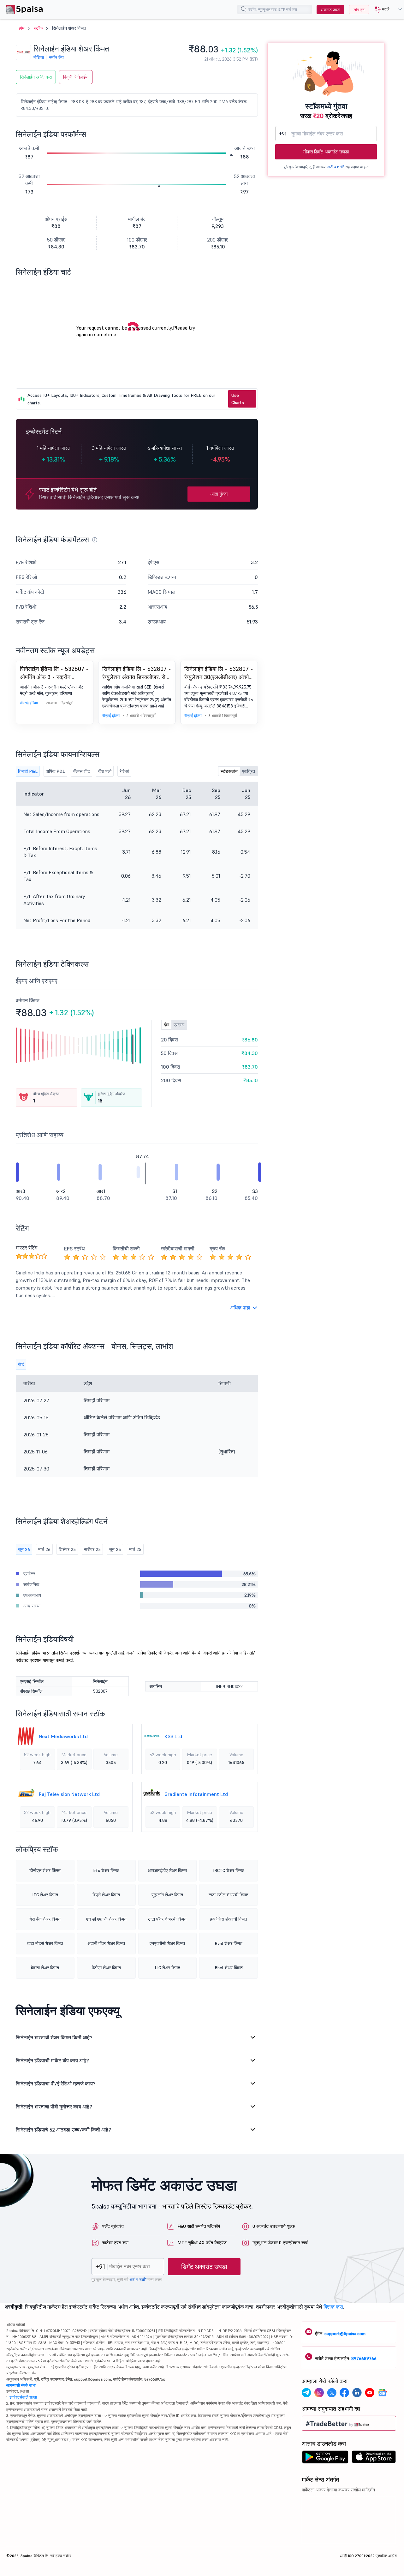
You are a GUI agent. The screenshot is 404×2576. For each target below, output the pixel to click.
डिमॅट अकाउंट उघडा (204, 2267)
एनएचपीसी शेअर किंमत (167, 1943)
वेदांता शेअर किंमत (45, 1968)
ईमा (166, 1025)
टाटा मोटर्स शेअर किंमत (45, 1943)
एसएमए (179, 1025)
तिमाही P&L (28, 771)
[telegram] (306, 2394)
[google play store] (325, 2459)
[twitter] (332, 2394)
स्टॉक (38, 28)
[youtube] (370, 2394)
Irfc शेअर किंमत (106, 1870)
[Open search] (244, 10)
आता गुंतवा (219, 494)
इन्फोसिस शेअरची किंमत (229, 1919)
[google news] (382, 2394)
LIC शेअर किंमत (167, 1968)
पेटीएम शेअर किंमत (106, 1968)
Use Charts (238, 399)
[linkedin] (357, 2394)
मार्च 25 (135, 1549)
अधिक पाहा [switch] (240, 1308)
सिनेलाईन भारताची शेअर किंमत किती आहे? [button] (54, 2037)
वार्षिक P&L (55, 771)
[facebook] (344, 2394)
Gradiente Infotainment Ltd (196, 1794)
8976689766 (364, 2358)
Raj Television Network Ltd (69, 1794)
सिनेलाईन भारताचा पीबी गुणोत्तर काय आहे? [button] (54, 2107)
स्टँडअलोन (229, 771)
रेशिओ (124, 771)
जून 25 (115, 1549)
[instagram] (319, 2394)
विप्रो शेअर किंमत (106, 1895)
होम (22, 28)
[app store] (374, 2459)
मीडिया (39, 57)
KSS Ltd (173, 1736)
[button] (386, 9)
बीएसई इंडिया (29, 703)
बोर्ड (21, 1364)
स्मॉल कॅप (56, 57)
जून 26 (24, 1549)
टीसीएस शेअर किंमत (45, 1870)
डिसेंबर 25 (67, 1549)
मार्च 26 (44, 1549)
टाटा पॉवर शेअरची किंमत (167, 1919)
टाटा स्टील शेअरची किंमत (229, 1895)
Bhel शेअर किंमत (229, 1968)
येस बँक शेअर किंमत (45, 1919)
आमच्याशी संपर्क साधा (21, 2385)
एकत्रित (249, 771)
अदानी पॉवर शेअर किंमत (106, 1943)
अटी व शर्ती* (336, 167)
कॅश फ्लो (105, 771)
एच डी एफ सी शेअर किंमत (106, 1919)
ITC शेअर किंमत (45, 1895)
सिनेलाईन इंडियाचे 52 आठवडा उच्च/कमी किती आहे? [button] (63, 2130)
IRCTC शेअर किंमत (229, 1870)
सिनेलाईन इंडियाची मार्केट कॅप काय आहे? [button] (52, 2060)
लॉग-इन (359, 10)
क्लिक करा (333, 2307)
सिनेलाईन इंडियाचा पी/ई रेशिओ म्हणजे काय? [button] (56, 2084)
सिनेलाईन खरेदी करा (36, 77)
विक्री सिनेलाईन (76, 77)
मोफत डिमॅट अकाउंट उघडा (326, 152)
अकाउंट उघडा (330, 10)
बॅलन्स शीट (82, 771)
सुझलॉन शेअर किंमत (167, 1895)
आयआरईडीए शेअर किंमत (167, 1870)
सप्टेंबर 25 (92, 1549)
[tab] (137, 2037)
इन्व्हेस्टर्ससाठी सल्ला (23, 2397)
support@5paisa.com (345, 2334)
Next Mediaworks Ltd (63, 1736)
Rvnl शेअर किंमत (229, 1943)
